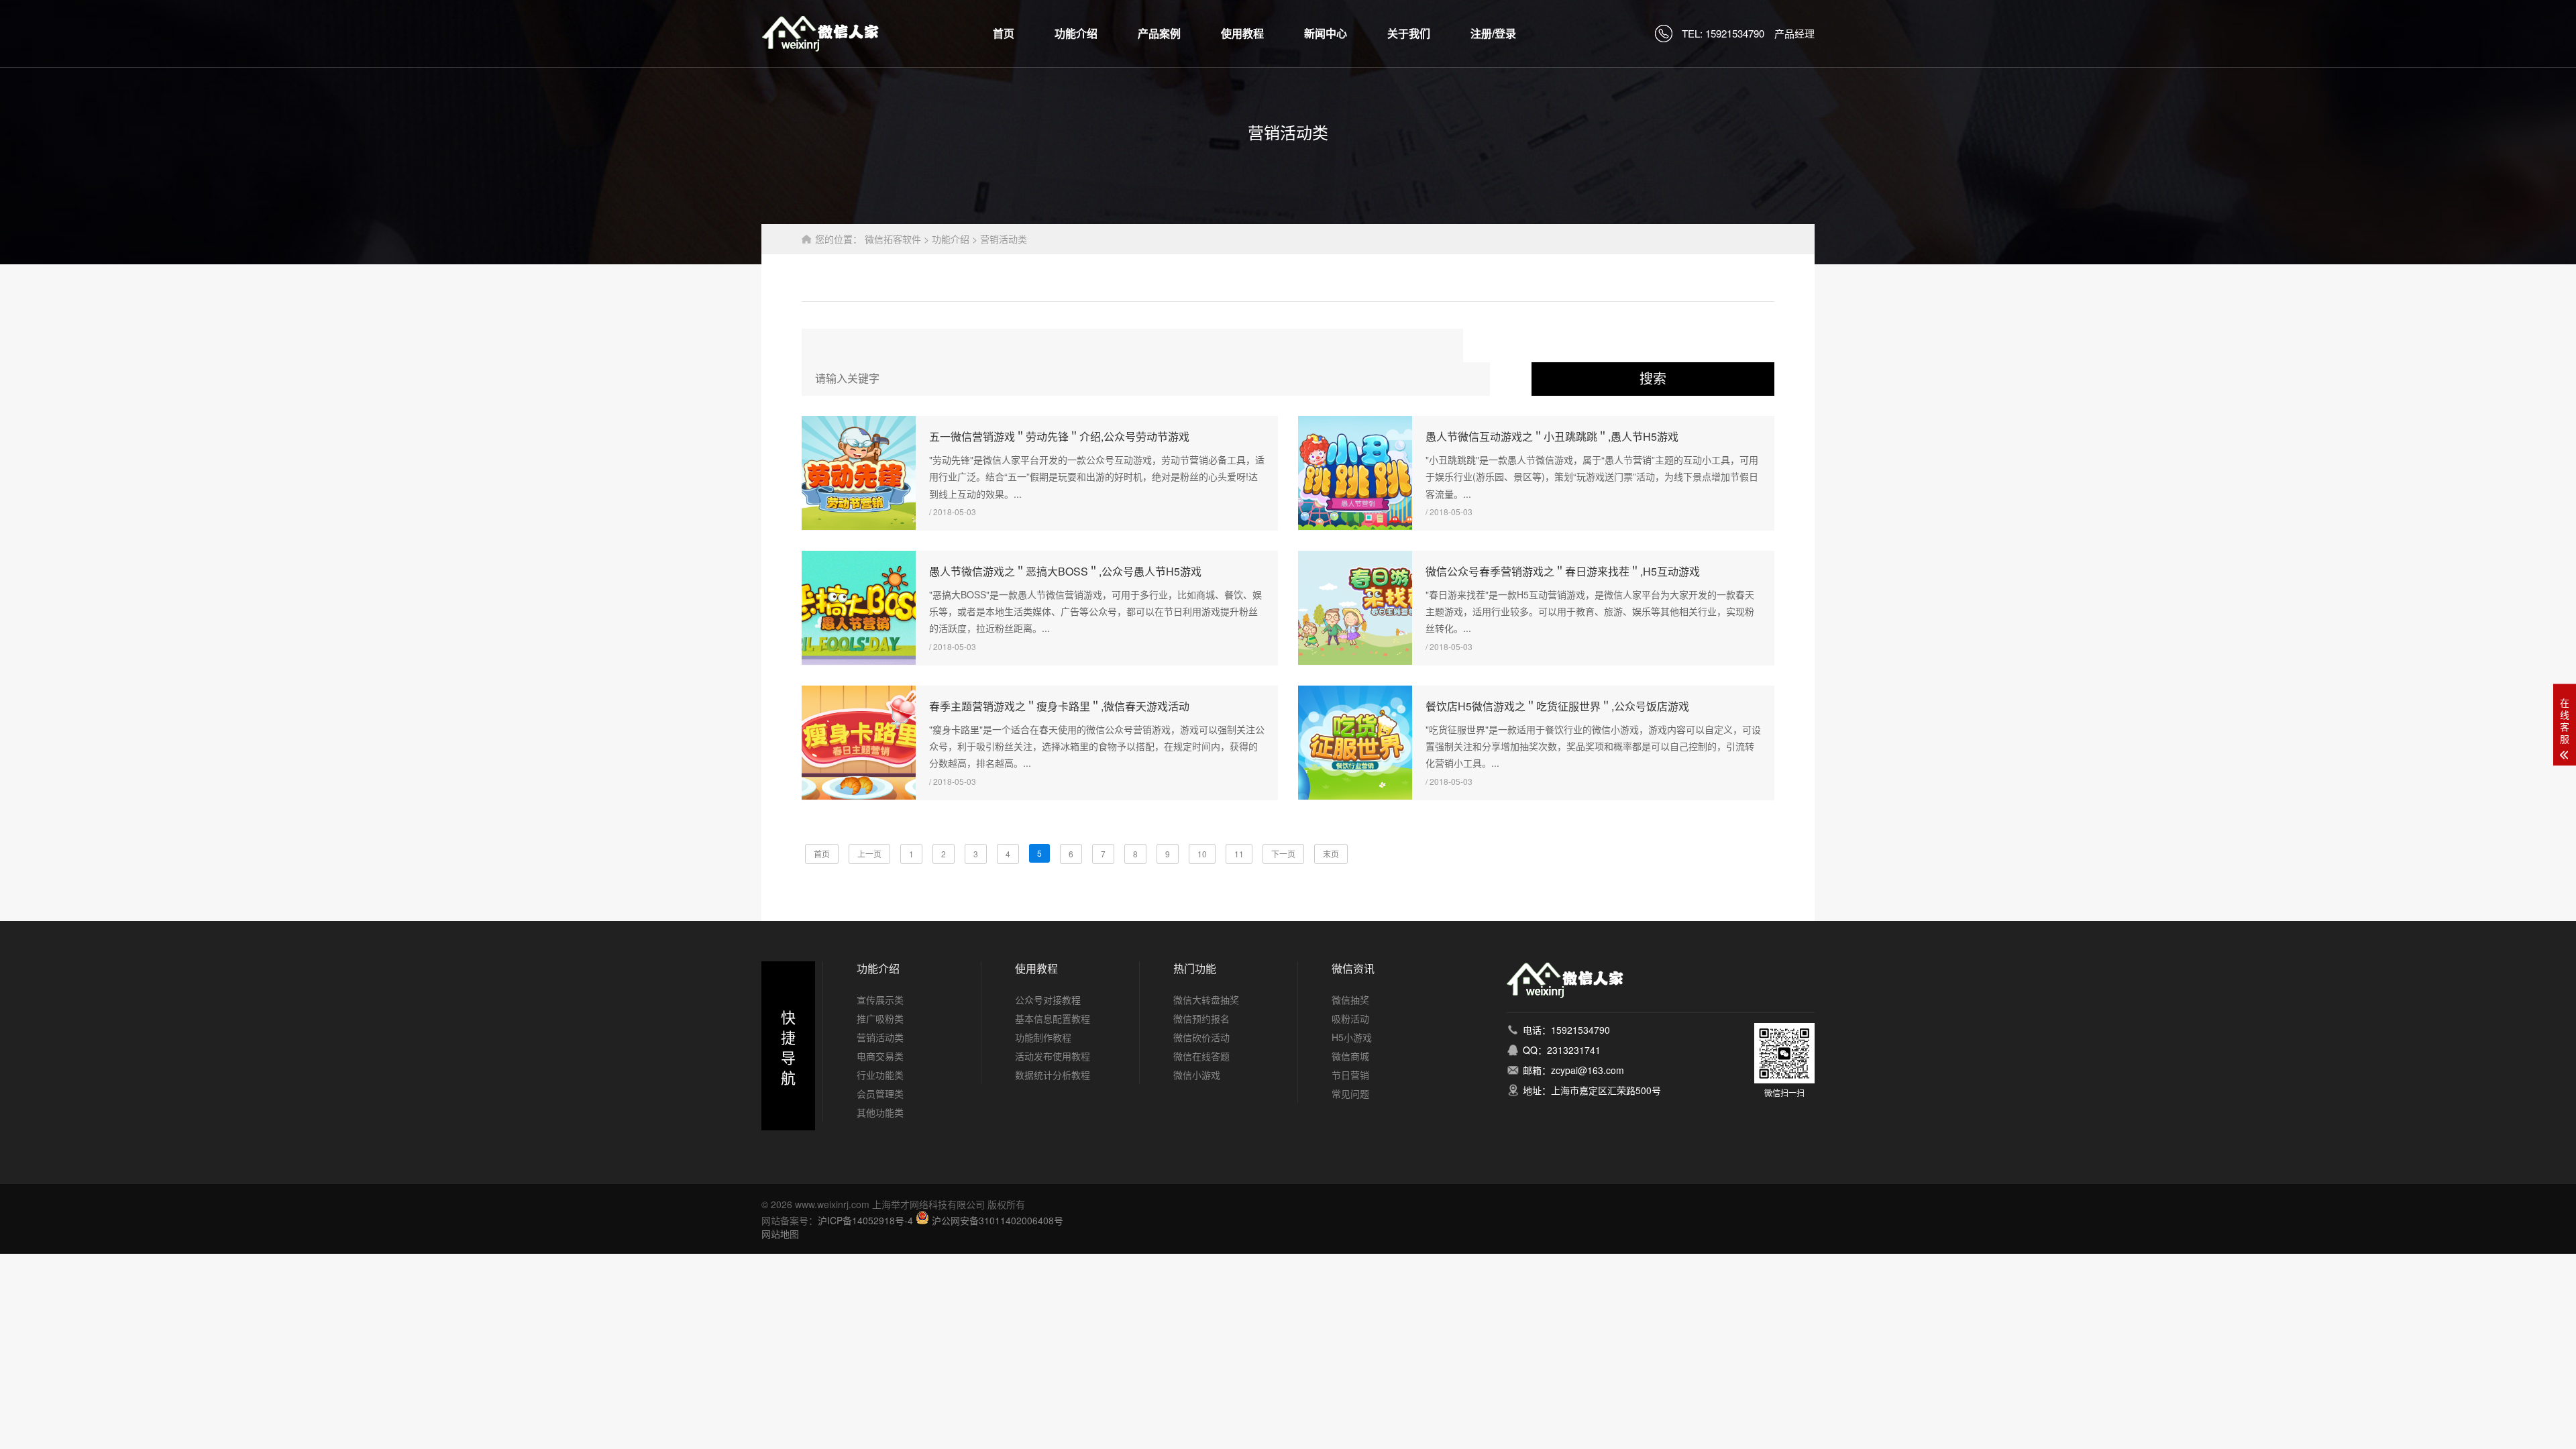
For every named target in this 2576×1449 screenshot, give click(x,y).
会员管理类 (880, 1093)
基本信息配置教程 (1053, 1018)
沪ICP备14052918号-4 (865, 1220)
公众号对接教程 (1048, 1000)
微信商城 (1350, 1056)
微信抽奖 (1350, 1000)
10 (1202, 854)
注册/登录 (1493, 33)
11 (1239, 854)
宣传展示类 (880, 1000)
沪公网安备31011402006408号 (998, 1220)
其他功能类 (880, 1112)
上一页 (869, 854)
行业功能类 (880, 1075)
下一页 (1283, 854)
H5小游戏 (1352, 1037)
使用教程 (1242, 33)
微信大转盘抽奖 (1206, 1000)
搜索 (1653, 379)
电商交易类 (880, 1056)
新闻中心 (1326, 33)
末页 (1331, 854)
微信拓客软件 (893, 239)
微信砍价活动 (1201, 1037)
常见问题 (1350, 1093)
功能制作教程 (1043, 1037)
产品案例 (1159, 33)
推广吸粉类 (880, 1018)
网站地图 (780, 1234)
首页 (1004, 33)
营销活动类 (1004, 239)
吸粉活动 (1350, 1018)
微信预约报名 (1201, 1018)
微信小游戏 (1197, 1075)
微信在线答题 (1201, 1056)
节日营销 (1350, 1075)
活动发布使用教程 (1053, 1056)
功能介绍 (1076, 33)
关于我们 (1409, 33)
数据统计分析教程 (1053, 1075)
